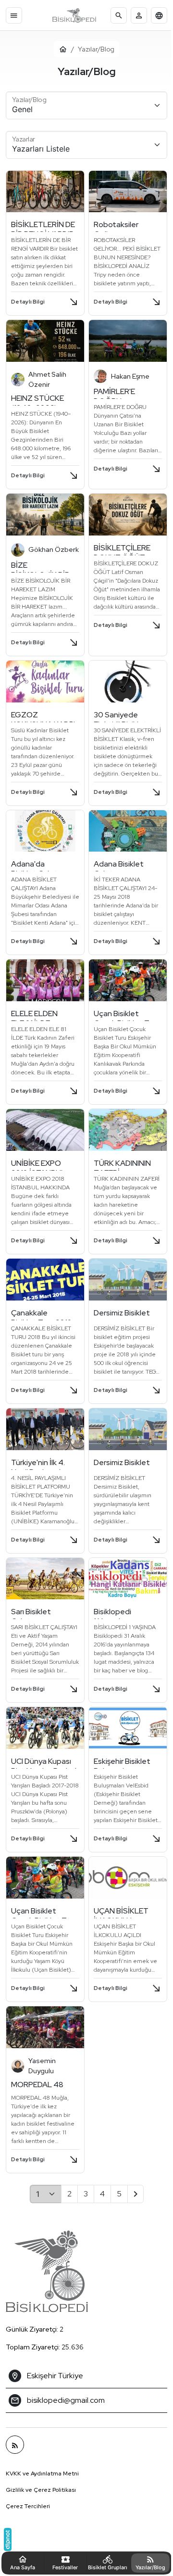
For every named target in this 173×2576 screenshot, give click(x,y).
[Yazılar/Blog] (15, 2426)
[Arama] (119, 15)
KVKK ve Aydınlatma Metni (42, 2455)
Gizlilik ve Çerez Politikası (41, 2472)
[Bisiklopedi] (74, 15)
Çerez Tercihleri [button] (28, 2488)
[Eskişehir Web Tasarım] (8, 2539)
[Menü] (14, 15)
